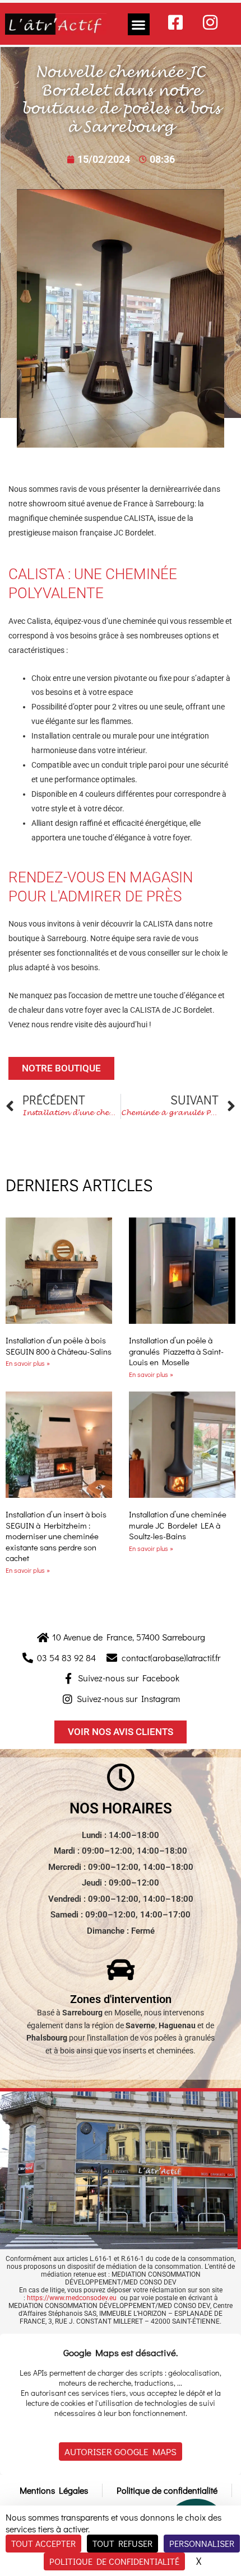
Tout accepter (43, 2543)
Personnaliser (202, 2543)
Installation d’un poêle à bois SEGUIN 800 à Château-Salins (59, 1346)
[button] (139, 24)
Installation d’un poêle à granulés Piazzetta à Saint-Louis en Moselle (176, 1351)
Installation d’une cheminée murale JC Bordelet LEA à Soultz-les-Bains (178, 1525)
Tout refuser (122, 2543)
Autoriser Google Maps (121, 2452)
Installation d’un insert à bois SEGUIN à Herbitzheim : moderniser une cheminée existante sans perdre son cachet (56, 1536)
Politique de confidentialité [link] (114, 2561)
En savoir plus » (28, 1363)
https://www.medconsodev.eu (72, 2298)
